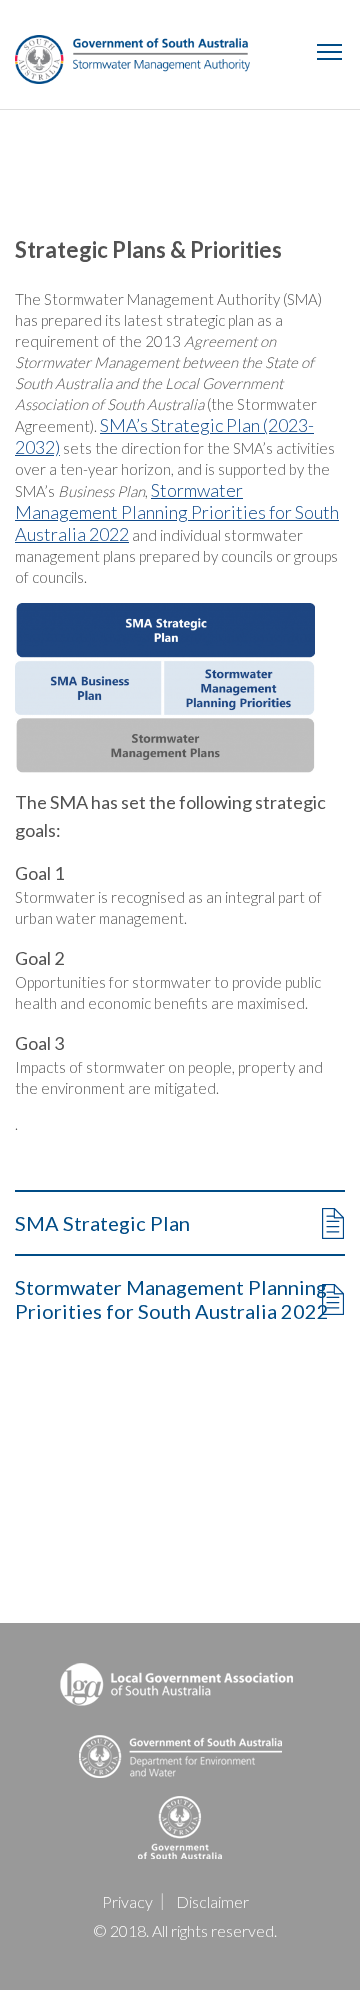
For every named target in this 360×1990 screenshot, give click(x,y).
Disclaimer (212, 1901)
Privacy (127, 1901)
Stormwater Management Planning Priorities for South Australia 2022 (177, 512)
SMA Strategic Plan (102, 1223)
